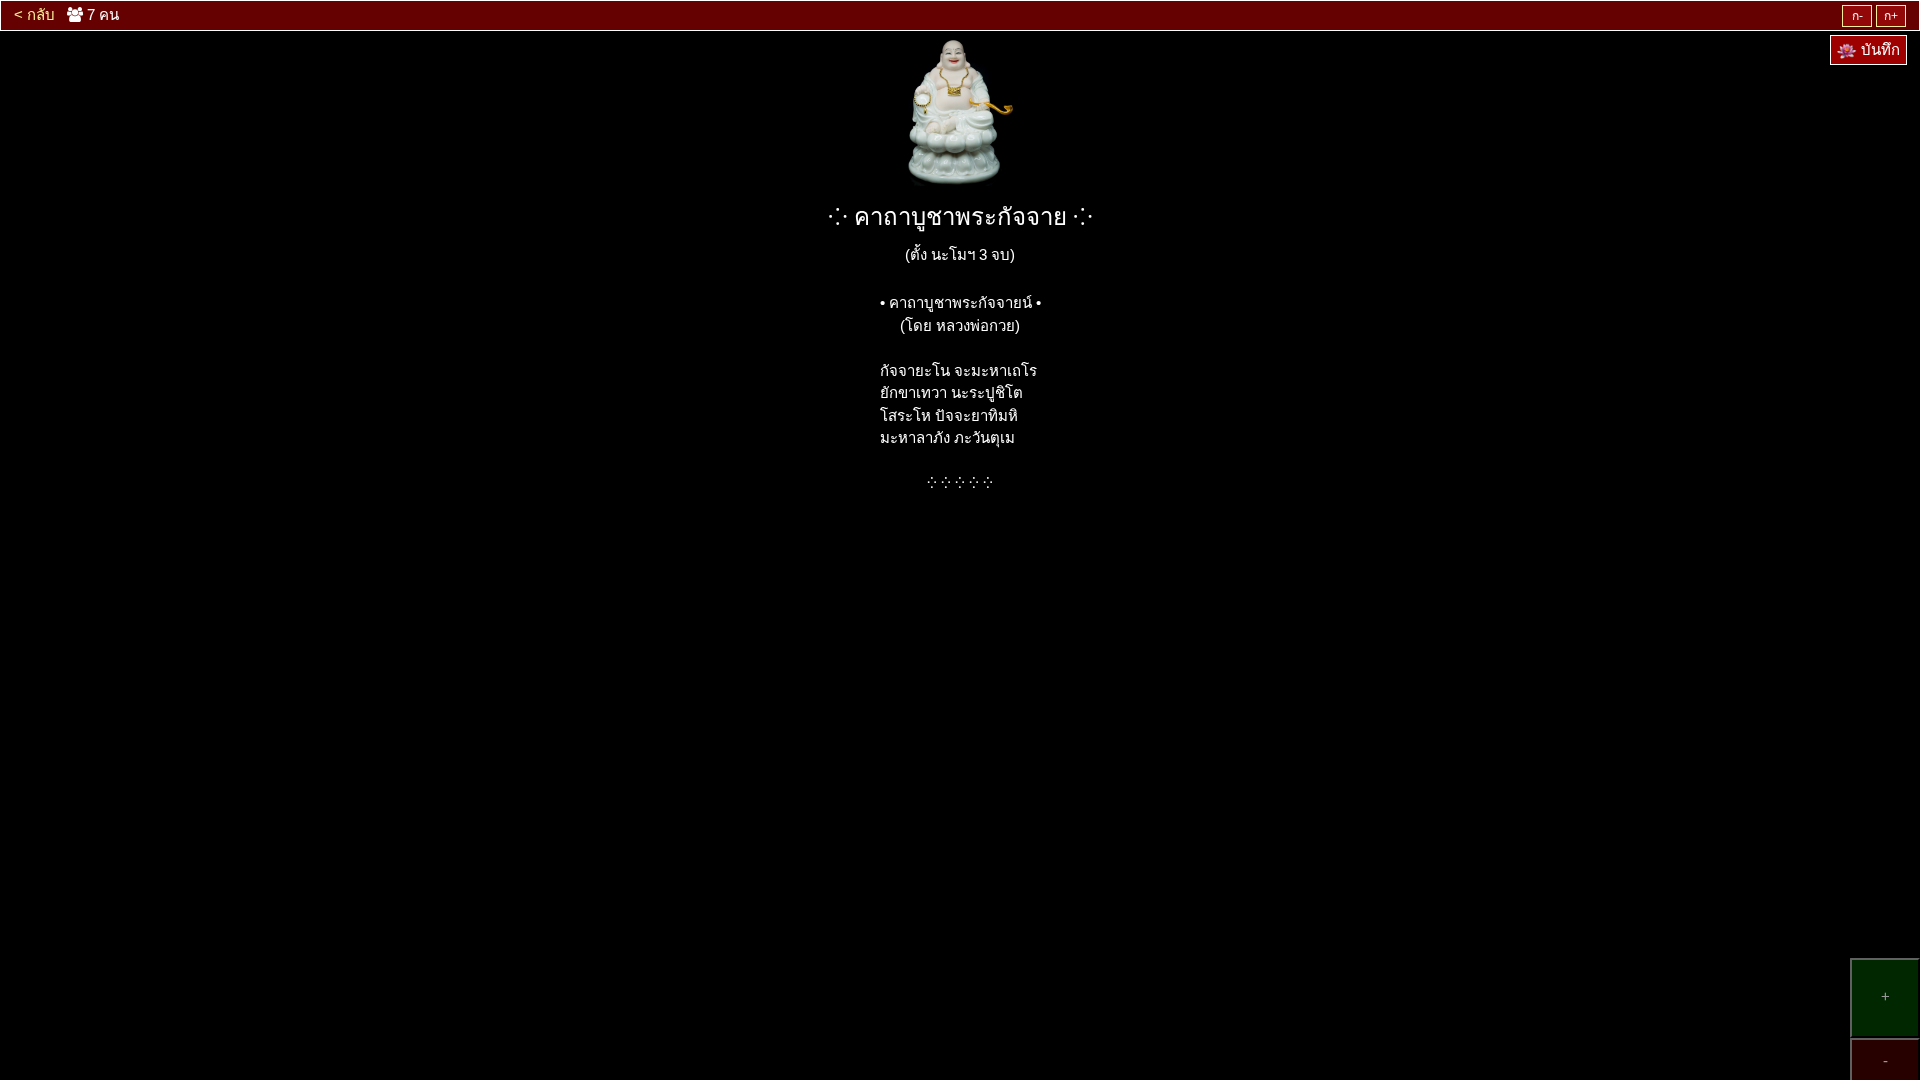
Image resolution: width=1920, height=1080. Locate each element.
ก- (1857, 16)
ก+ (1891, 16)
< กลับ (34, 14)
